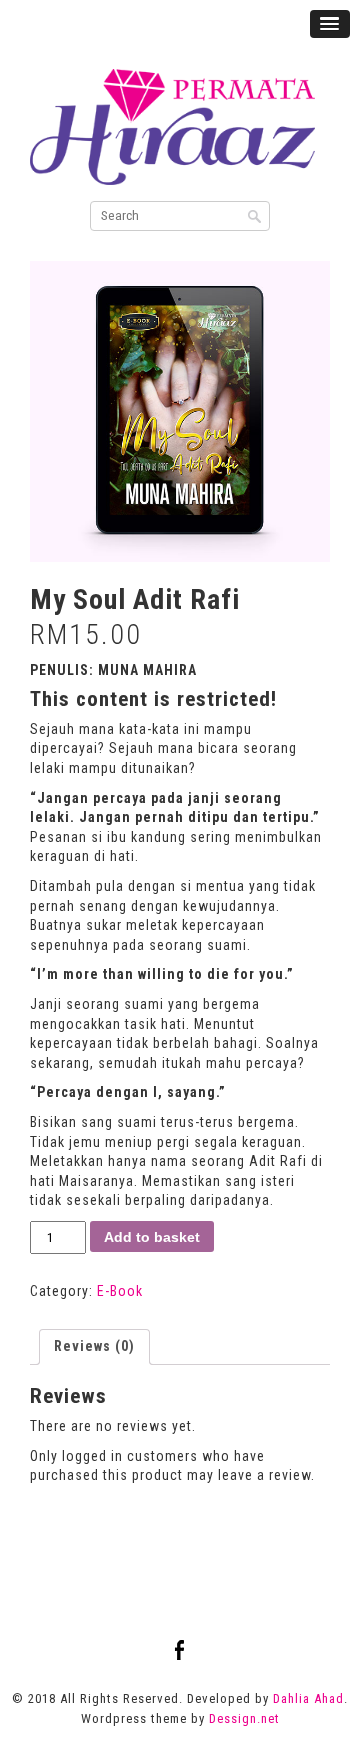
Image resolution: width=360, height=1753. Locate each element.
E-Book (120, 1291)
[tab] (94, 1347)
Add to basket (152, 1237)
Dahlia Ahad (308, 1698)
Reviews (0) (94, 1346)
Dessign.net (244, 1718)
